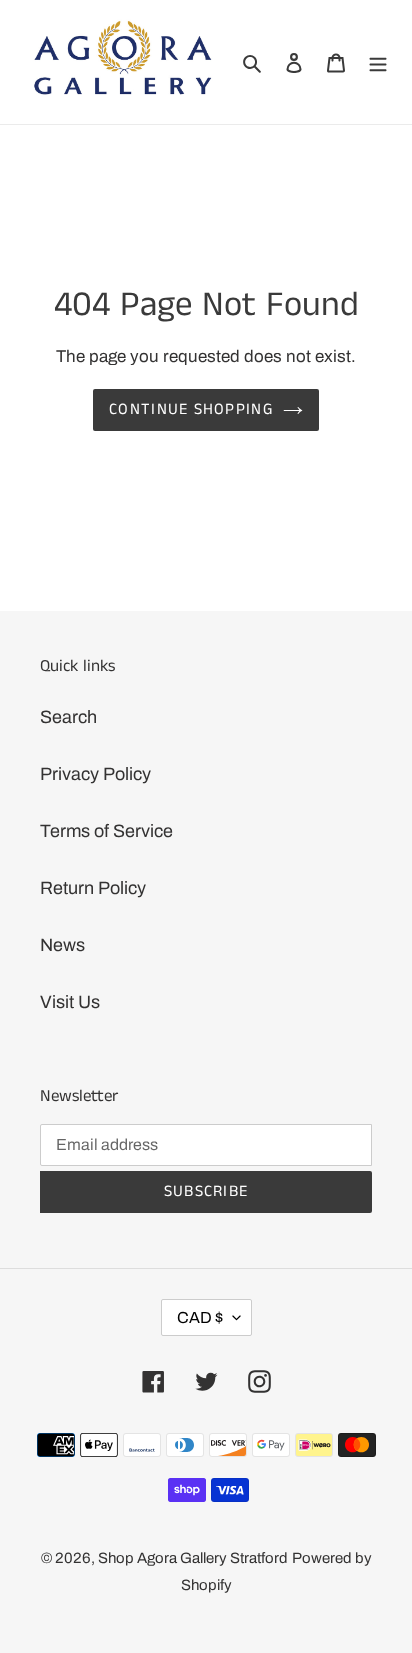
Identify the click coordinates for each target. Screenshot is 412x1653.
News (62, 945)
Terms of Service (106, 831)
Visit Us (70, 1002)
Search (68, 717)
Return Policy (93, 888)
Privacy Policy (95, 774)
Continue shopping (191, 409)
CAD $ (200, 1317)
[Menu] (378, 61)
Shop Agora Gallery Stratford (193, 1558)
